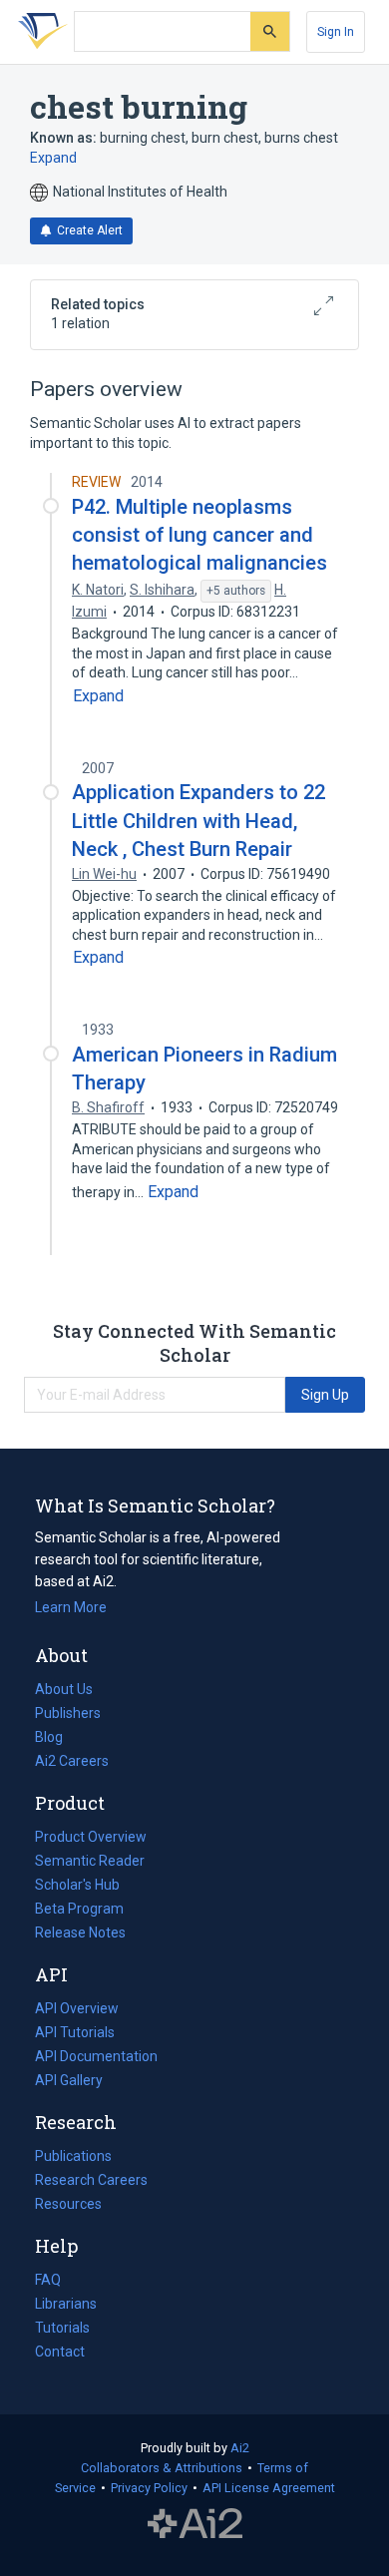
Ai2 (240, 2448)
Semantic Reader (90, 1861)
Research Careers (91, 2182)
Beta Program (79, 1909)
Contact (60, 2352)
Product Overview (91, 1837)
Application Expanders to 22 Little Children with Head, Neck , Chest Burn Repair (198, 820)
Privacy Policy (149, 2488)
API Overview (77, 2008)
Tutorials (62, 2328)
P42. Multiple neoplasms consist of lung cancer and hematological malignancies (199, 535)
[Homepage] (39, 32)
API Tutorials (75, 2032)
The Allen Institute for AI (195, 2523)
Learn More (71, 1607)
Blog (57, 1739)
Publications (73, 2158)
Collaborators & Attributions (162, 2468)
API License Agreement (269, 2488)
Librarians (66, 2304)
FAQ (48, 2280)
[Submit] (270, 31)
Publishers (68, 1713)
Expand (53, 158)
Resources (68, 2206)
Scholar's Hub (77, 1885)
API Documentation (96, 2058)
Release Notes (80, 1932)
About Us (64, 1689)
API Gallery (69, 2080)
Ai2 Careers (72, 1763)
